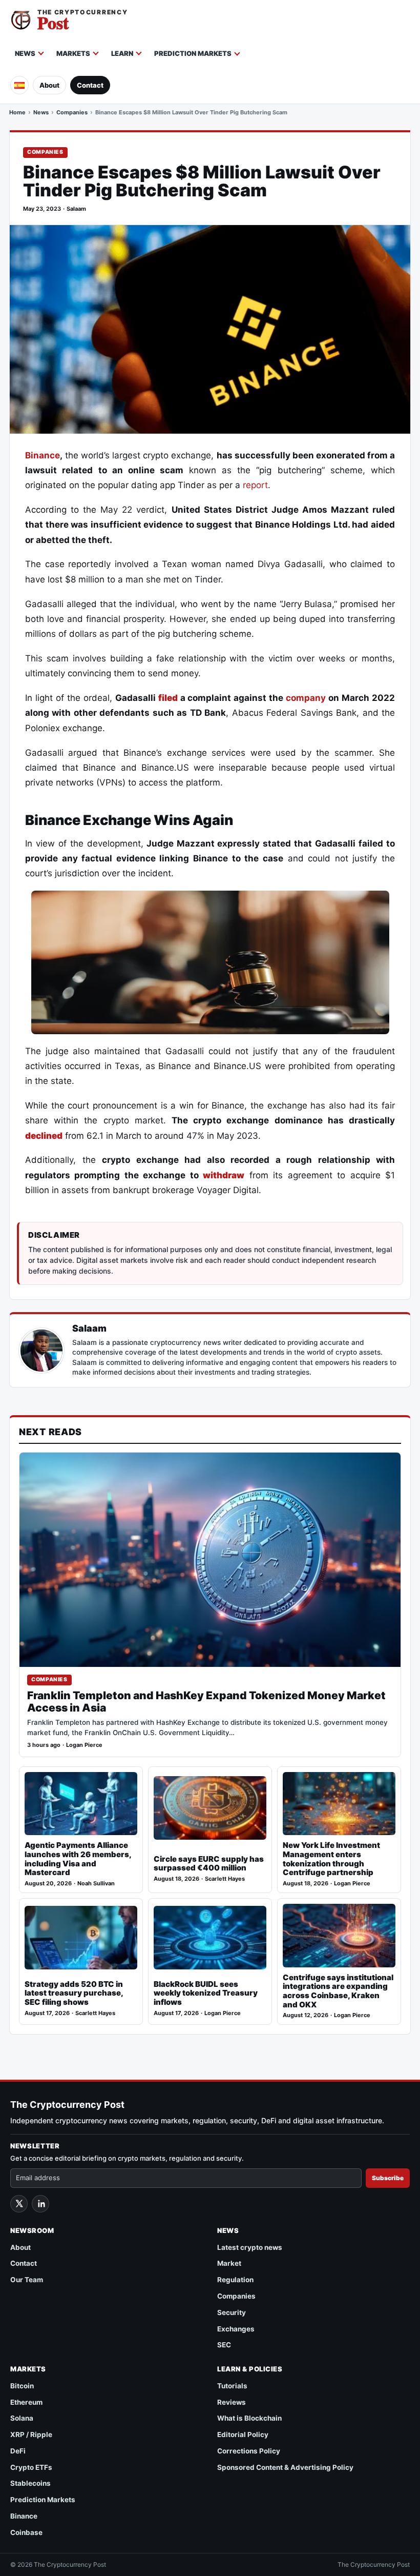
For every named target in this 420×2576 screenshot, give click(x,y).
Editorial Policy (243, 2434)
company (306, 698)
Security (232, 2312)
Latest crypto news (250, 2247)
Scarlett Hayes (225, 1879)
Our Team (27, 2280)
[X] (19, 2204)
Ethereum (26, 2402)
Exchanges (236, 2329)
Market (229, 2263)
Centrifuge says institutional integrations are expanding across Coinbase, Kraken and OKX (338, 1991)
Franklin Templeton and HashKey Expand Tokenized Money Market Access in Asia (206, 1702)
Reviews (232, 2402)
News (25, 53)
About (49, 85)
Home (17, 112)
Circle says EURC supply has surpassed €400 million (209, 1864)
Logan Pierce (84, 1745)
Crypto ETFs (31, 2467)
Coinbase (26, 2532)
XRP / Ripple (31, 2434)
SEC (224, 2345)
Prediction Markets (193, 53)
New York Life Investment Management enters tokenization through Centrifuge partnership (331, 1859)
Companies (72, 112)
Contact (90, 85)
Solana (22, 2418)
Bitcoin (22, 2386)
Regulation (235, 2280)
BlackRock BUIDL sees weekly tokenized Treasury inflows (206, 1993)
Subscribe (388, 2178)
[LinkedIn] (40, 2204)
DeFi (18, 2451)
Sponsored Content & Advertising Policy (285, 2467)
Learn (122, 53)
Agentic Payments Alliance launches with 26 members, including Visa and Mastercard (78, 1859)
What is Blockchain (249, 2418)
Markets (73, 53)
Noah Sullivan (96, 1884)
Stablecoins (30, 2483)
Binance (43, 455)
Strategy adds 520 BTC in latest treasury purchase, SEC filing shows (74, 1993)
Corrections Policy (249, 2451)
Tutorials (232, 2386)
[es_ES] (19, 85)
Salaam (76, 209)
